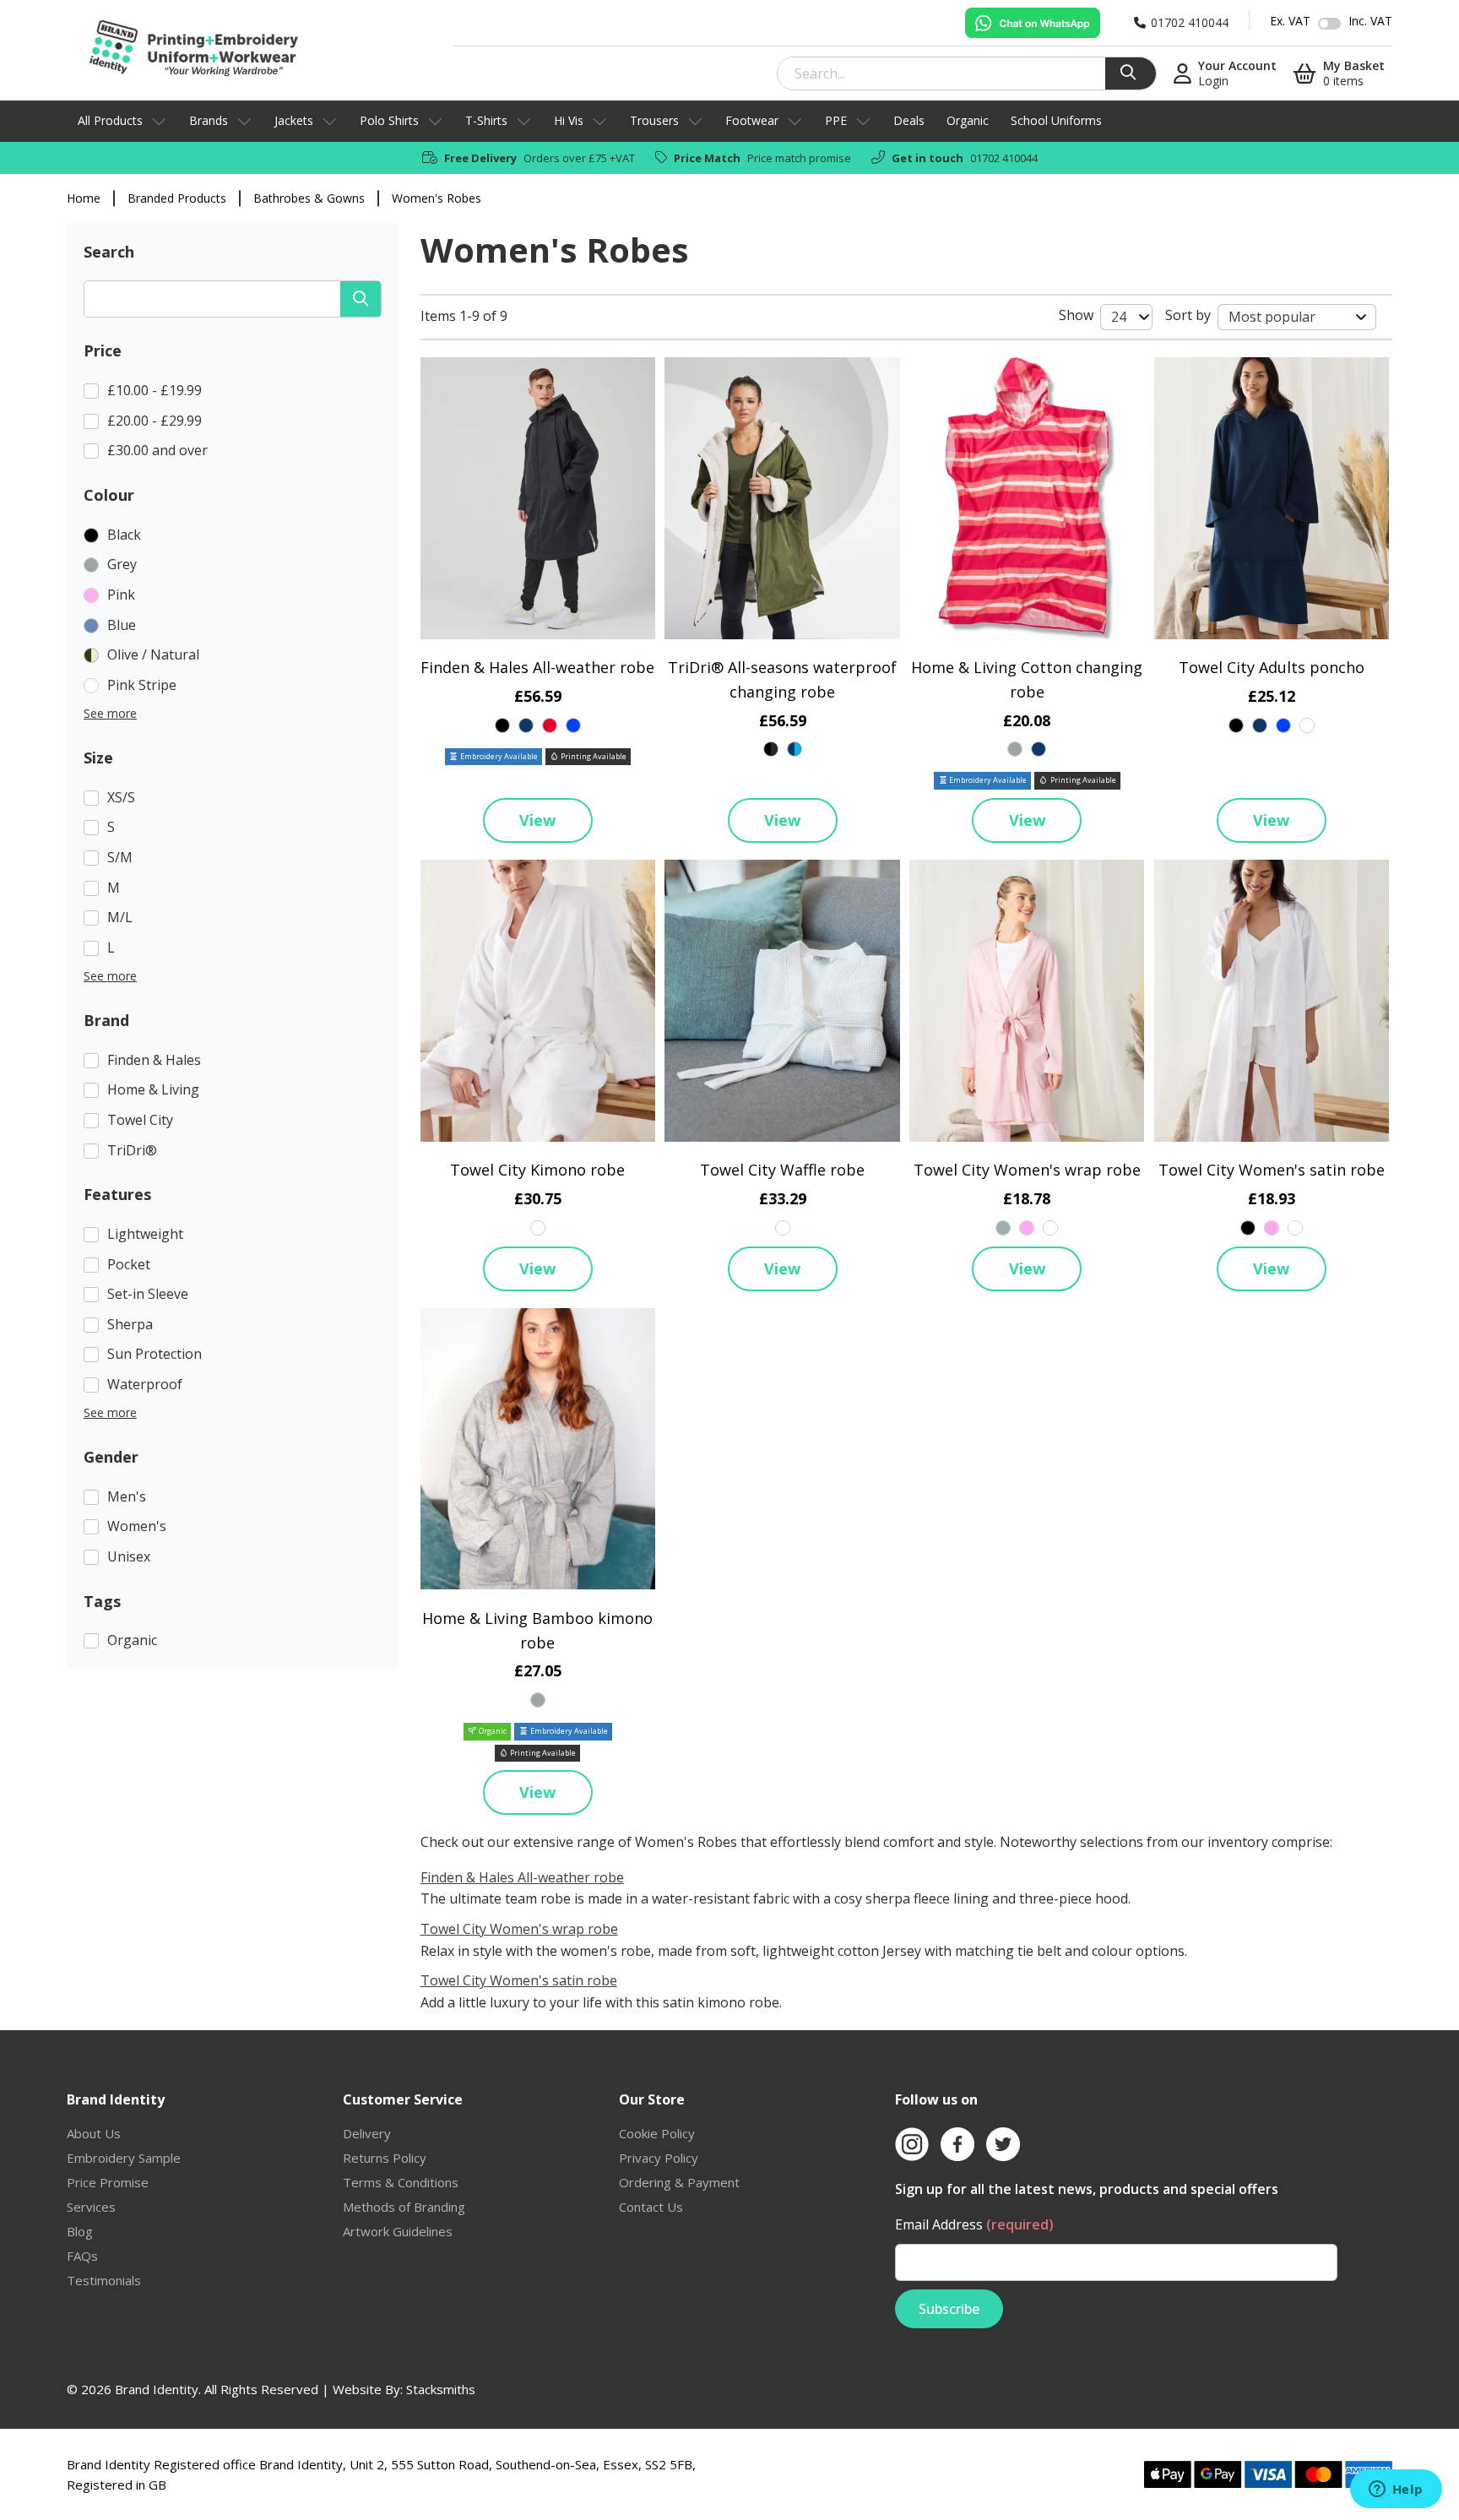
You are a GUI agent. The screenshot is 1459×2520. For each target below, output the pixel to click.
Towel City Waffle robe (782, 1170)
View (537, 820)
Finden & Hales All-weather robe (537, 667)
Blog (80, 2231)
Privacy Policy (659, 2158)
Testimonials (104, 2280)
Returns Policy (385, 2158)
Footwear (752, 120)
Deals (909, 120)
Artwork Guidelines (398, 2231)
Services (91, 2207)
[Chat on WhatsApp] (1033, 23)
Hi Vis (569, 120)
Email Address (974, 2224)
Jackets (294, 120)
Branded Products (177, 198)
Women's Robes (437, 198)
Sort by (1188, 315)
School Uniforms (1056, 120)
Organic (968, 120)
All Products (110, 120)
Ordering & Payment (679, 2182)
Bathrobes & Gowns (309, 198)
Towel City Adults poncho (1272, 667)
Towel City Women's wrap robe (1027, 1170)
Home (84, 198)
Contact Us (651, 2207)
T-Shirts (486, 120)
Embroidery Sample (124, 2158)
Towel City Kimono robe (537, 1170)
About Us (94, 2133)
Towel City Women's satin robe (1272, 1170)
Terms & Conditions (401, 2182)
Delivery (367, 2133)
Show (1076, 315)
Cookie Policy (657, 2133)
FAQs (82, 2256)
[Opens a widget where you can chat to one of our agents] (1396, 2490)
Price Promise (108, 2182)
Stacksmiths (441, 2389)
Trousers (654, 120)
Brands (209, 120)
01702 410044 (1004, 158)
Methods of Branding (404, 2207)
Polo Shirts (389, 120)
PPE (836, 120)
